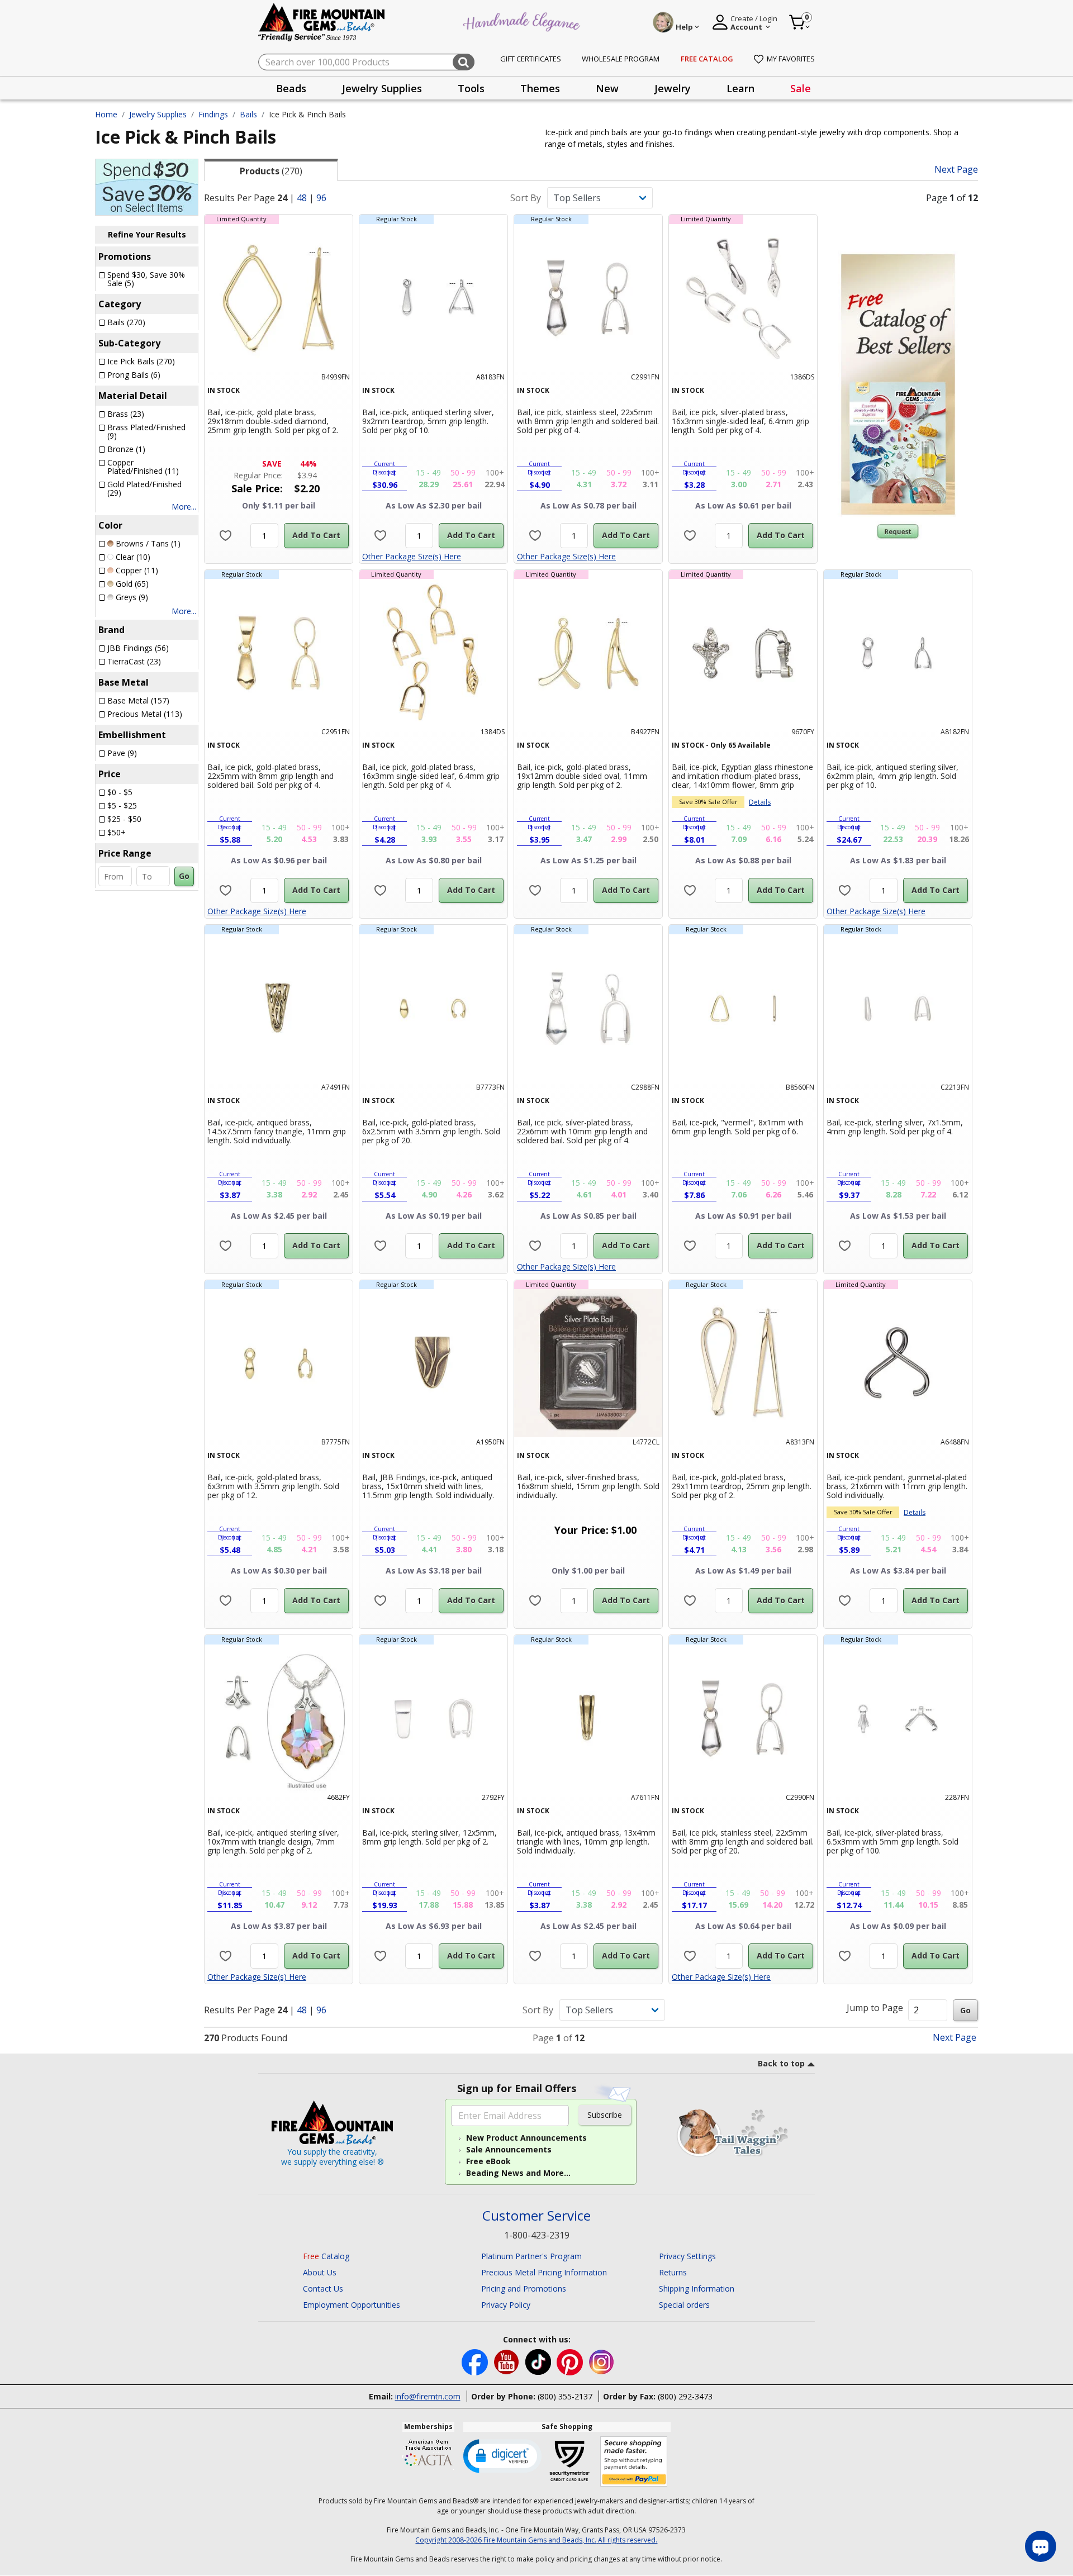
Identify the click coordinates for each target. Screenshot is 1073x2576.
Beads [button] (291, 88)
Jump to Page (875, 2008)
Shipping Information (697, 2289)
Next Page (956, 170)
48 (302, 198)
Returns (673, 2272)
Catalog (326, 2256)
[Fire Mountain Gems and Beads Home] (322, 22)
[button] (502, 2455)
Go (184, 876)
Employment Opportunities (352, 2305)
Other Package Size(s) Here (412, 556)
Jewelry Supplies (158, 114)
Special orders (684, 2305)
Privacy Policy (506, 2305)
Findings (213, 114)
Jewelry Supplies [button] (382, 88)
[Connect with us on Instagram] (602, 2361)
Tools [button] (471, 88)
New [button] (607, 88)
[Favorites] (225, 536)
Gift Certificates (531, 59)
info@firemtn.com (428, 2396)
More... (184, 507)
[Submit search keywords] (464, 62)
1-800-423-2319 (537, 2235)
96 (321, 198)
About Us (320, 2272)
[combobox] (366, 62)
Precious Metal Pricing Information (544, 2272)
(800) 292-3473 (685, 2396)
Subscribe (605, 2115)
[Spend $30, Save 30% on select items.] (147, 186)
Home (106, 114)
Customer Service (536, 2216)
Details (760, 802)
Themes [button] (540, 88)
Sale (801, 88)
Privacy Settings (687, 2256)
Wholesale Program (621, 59)
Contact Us (323, 2289)
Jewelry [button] (673, 88)
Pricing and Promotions (524, 2289)
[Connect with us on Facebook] (476, 2361)
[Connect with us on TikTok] (539, 2361)
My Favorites (791, 59)
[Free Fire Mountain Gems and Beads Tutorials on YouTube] (508, 2361)
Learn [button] (740, 88)
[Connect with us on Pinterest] (571, 2361)
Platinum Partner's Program (531, 2256)
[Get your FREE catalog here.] (898, 384)
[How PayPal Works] (634, 2462)
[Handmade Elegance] (523, 20)
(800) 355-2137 (565, 2396)
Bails (248, 114)
